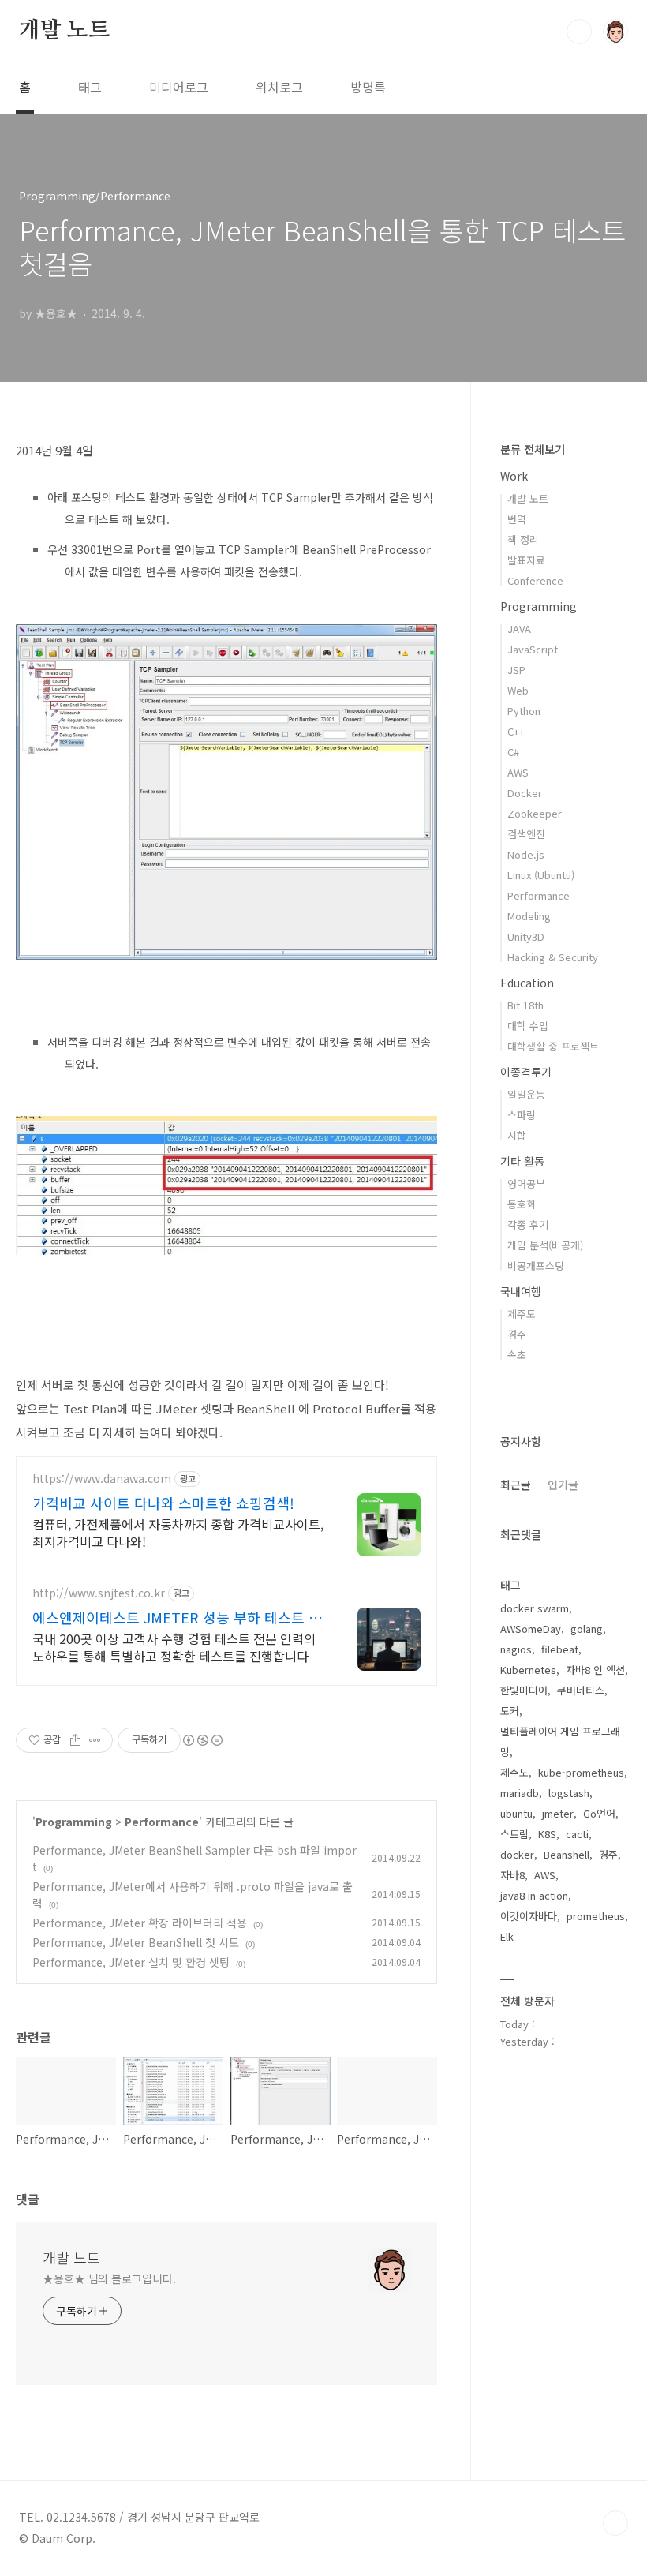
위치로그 (279, 87)
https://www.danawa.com (102, 1479)
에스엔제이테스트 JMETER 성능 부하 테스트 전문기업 (177, 1617)
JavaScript (533, 649)
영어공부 (526, 1183)
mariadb (520, 1793)
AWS (518, 772)
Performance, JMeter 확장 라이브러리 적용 (140, 1923)
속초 (517, 1355)
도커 (510, 1711)
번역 (517, 519)
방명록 (368, 87)
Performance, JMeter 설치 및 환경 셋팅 (131, 1962)
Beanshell (567, 1854)
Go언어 (599, 1813)
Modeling (529, 916)
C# (513, 752)
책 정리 (523, 539)
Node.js (526, 854)
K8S (547, 1834)
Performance (162, 1822)
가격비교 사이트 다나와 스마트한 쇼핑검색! (163, 1503)
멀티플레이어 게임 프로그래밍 (560, 1741)
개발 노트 (64, 31)
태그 (90, 87)
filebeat (560, 1649)
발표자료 (526, 560)
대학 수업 (528, 1026)
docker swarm (535, 1608)
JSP (516, 670)
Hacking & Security (553, 957)
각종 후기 (528, 1224)
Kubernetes (528, 1670)
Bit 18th (525, 1005)
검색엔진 (526, 834)
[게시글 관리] (95, 1740)
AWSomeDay (531, 1629)
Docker (525, 793)
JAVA (519, 629)
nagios (516, 1649)
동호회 (522, 1204)
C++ (516, 731)
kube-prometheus (581, 1772)
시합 (517, 1135)
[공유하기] (75, 1740)
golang (587, 1629)
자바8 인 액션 (595, 1670)
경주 (517, 1334)
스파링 (522, 1115)
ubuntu (516, 1813)
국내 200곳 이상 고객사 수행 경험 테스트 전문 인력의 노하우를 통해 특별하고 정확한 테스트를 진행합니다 (174, 1647)
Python (524, 711)
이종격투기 (526, 1072)
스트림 (514, 1834)
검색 (579, 32)
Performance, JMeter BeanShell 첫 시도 (136, 1942)
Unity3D (526, 936)
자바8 (512, 1875)
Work (514, 476)
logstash (569, 1793)
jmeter (558, 1813)
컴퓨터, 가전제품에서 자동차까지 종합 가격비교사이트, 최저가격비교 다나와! (178, 1532)
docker (517, 1854)
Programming (74, 1822)
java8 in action (534, 1895)
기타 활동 (522, 1161)
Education (527, 983)
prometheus (596, 1916)
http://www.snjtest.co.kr (99, 1593)
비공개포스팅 (536, 1266)
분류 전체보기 (533, 449)
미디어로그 (179, 87)
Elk (507, 1936)
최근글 (516, 1485)
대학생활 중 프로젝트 (553, 1046)
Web (518, 690)
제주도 (522, 1314)
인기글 (563, 1485)
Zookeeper (535, 813)
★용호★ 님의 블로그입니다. (109, 2278)
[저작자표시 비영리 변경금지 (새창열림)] (202, 1740)
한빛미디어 (524, 1690)
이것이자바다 (529, 1916)
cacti (577, 1834)
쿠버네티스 (581, 1690)
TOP (615, 2523)
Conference (535, 580)
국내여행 (521, 1291)
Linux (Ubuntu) (541, 875)
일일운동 (526, 1094)
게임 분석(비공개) (545, 1245)
